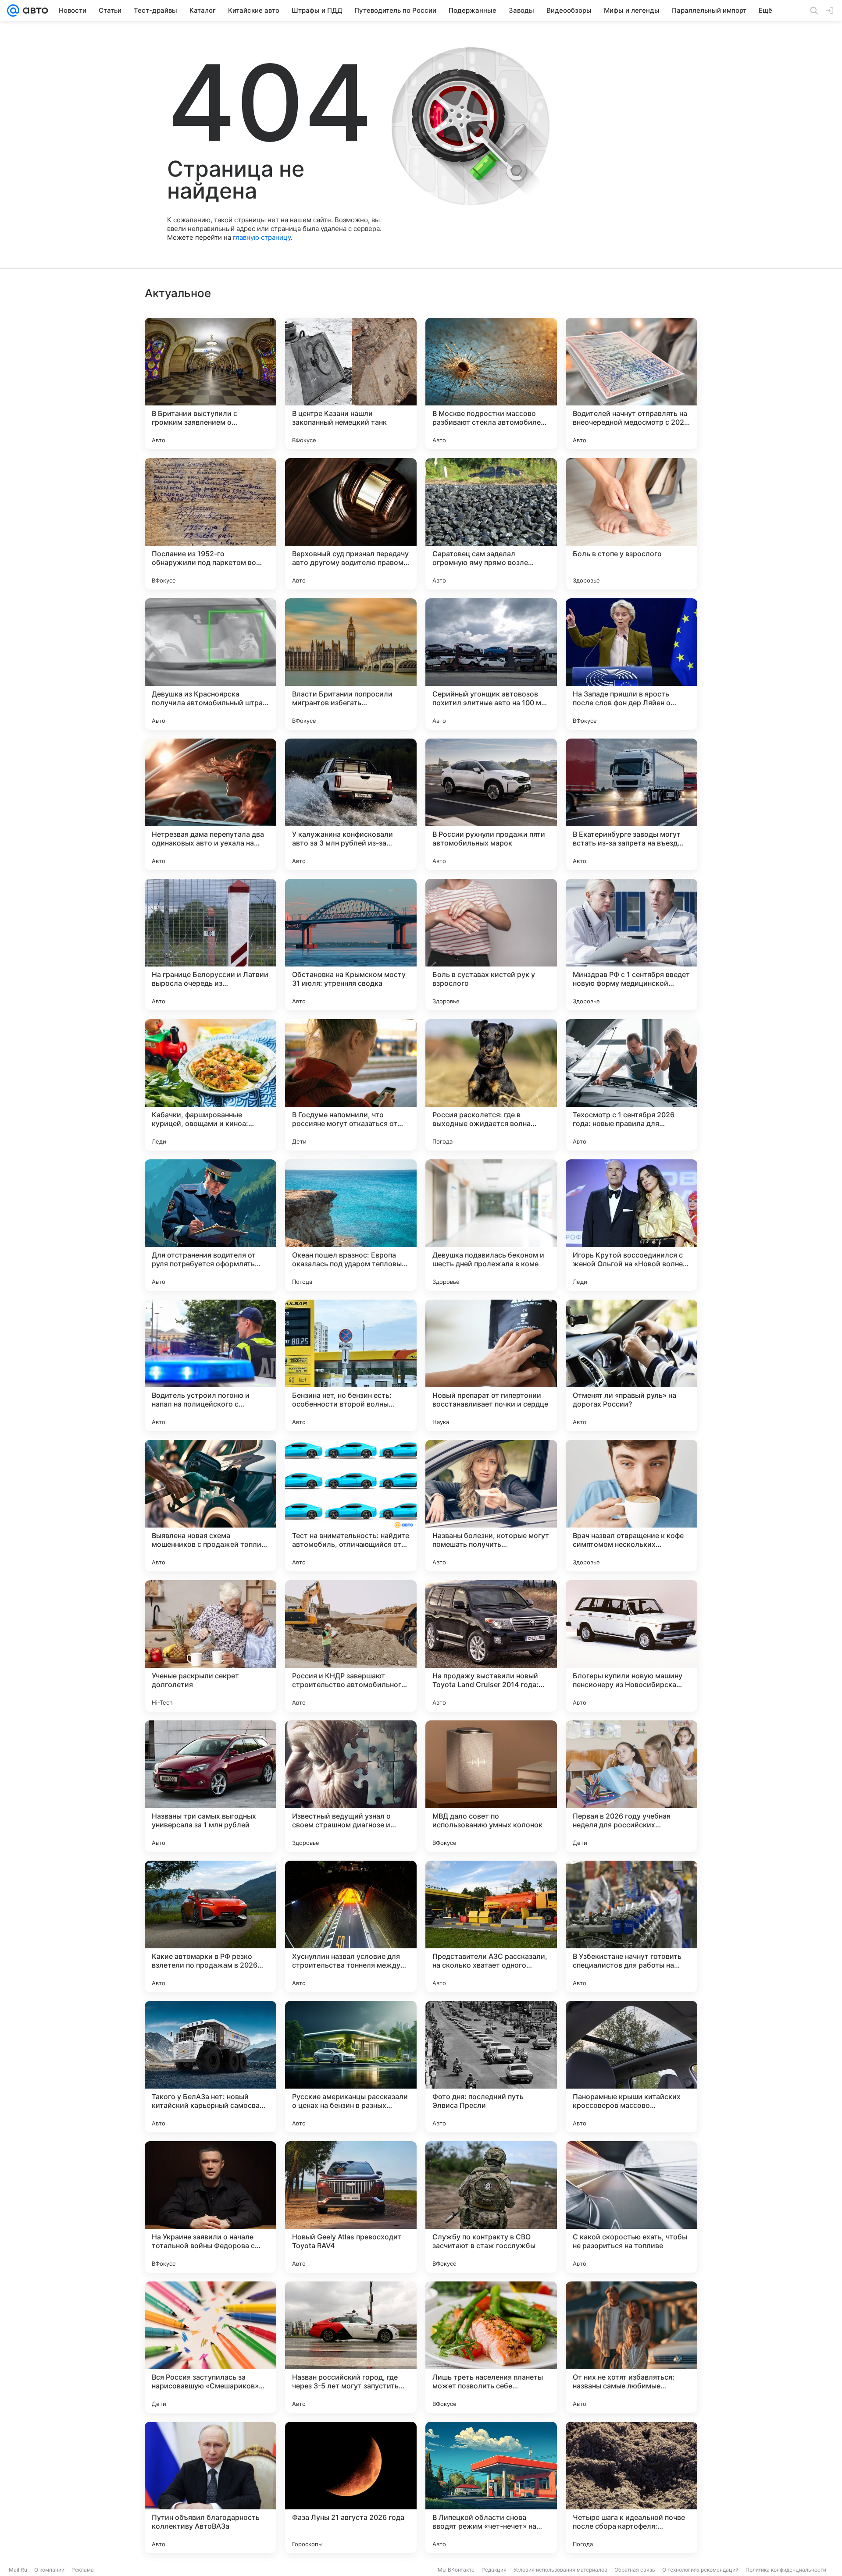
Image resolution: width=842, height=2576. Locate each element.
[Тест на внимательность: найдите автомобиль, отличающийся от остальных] (351, 1506)
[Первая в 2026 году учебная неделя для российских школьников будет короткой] (631, 1786)
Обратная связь (635, 2570)
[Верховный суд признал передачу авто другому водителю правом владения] (351, 524)
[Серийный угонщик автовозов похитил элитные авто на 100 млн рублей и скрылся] (491, 664)
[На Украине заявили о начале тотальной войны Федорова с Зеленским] (210, 2207)
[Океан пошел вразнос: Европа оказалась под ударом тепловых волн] (351, 1225)
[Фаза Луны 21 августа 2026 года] (351, 2487)
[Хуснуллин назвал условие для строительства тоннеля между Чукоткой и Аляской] (351, 1926)
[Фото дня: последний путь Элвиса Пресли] (491, 2067)
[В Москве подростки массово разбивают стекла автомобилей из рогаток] (491, 384)
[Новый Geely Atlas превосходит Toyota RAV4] (351, 2207)
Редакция (494, 2570)
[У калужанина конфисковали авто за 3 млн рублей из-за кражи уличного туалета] (351, 804)
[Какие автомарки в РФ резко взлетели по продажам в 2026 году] (210, 1926)
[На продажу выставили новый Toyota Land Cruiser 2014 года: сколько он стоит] (491, 1646)
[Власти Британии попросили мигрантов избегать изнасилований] (351, 664)
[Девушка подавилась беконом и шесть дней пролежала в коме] (491, 1225)
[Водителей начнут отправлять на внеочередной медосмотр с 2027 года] (631, 384)
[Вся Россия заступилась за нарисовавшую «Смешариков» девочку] (210, 2347)
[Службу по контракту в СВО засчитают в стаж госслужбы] (491, 2207)
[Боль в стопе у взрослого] (631, 524)
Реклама (83, 2570)
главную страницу (262, 237)
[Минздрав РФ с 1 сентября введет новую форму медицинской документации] (631, 945)
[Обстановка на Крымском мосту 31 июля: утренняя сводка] (351, 945)
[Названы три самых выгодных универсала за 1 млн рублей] (210, 1786)
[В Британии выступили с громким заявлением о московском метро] (210, 384)
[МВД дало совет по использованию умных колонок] (491, 1786)
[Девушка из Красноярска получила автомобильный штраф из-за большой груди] (210, 664)
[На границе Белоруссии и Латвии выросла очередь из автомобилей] (210, 945)
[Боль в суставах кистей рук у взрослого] (491, 945)
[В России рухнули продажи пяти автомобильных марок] (491, 804)
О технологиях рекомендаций (700, 2570)
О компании (49, 2570)
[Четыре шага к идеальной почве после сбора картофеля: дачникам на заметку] (631, 2487)
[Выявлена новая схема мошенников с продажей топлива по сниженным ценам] (210, 1506)
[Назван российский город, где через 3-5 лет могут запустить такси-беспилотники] (351, 2347)
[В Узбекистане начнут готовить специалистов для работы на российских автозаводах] (631, 1926)
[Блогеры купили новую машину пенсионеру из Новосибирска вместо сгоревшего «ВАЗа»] (631, 1646)
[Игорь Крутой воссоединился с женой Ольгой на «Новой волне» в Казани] (631, 1225)
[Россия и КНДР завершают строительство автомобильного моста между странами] (351, 1646)
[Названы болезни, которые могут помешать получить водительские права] (491, 1506)
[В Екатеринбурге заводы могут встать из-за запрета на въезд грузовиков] (631, 804)
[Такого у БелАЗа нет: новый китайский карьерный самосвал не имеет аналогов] (210, 2067)
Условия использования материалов (560, 2570)
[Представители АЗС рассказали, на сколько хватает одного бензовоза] (491, 1926)
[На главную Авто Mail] (34, 11)
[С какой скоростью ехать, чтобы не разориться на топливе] (631, 2207)
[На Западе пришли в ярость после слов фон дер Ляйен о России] (631, 664)
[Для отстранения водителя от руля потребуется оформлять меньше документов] (210, 1225)
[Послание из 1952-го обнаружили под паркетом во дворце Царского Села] (210, 524)
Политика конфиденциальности (786, 2570)
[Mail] (13, 11)
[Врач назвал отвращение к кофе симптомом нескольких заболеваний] (631, 1506)
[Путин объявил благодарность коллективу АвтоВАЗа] (210, 2487)
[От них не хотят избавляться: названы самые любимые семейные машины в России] (631, 2347)
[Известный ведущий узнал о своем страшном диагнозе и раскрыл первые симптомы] (351, 1786)
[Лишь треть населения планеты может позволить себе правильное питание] (491, 2347)
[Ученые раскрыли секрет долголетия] (210, 1646)
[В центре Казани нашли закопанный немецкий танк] (351, 384)
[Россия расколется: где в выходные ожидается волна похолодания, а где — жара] (491, 1085)
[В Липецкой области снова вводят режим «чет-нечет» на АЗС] (491, 2487)
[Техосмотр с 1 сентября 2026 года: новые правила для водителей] (631, 1085)
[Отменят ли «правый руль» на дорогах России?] (631, 1365)
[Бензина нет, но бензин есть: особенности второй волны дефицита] (351, 1365)
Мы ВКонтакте (456, 2570)
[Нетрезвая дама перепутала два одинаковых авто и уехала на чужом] (210, 804)
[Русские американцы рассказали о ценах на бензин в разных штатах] (351, 2067)
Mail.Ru (18, 2570)
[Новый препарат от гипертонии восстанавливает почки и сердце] (491, 1365)
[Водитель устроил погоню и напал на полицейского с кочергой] (210, 1365)
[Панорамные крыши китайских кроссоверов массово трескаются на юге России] (631, 2067)
